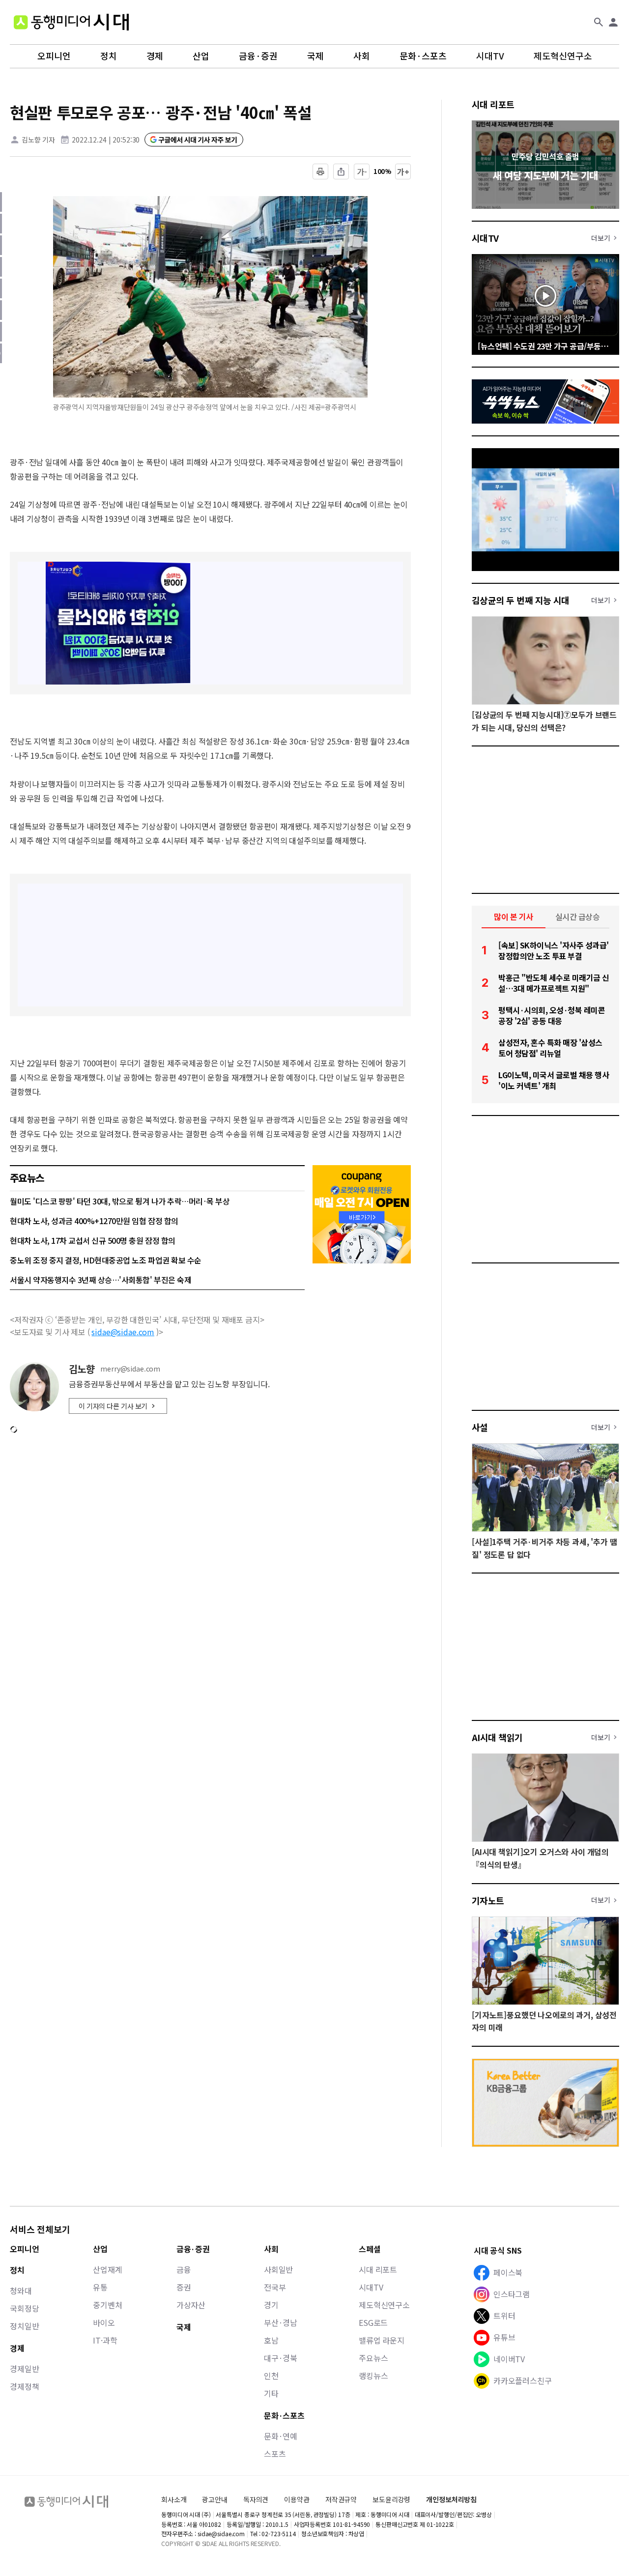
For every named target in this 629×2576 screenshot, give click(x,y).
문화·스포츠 (423, 56)
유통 (100, 2287)
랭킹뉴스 (373, 2376)
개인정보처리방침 (451, 2500)
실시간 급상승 (578, 916)
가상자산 (191, 2305)
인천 (271, 2376)
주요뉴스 (373, 2358)
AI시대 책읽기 (497, 1737)
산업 (201, 56)
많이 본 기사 (514, 916)
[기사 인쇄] (320, 172)
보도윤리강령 (391, 2499)
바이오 (104, 2322)
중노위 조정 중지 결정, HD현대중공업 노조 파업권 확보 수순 (106, 1260)
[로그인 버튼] (613, 22)
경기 (271, 2305)
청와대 (21, 2290)
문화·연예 (281, 2436)
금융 (184, 2269)
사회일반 (278, 2269)
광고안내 (214, 2499)
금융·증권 (258, 56)
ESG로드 (373, 2322)
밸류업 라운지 (382, 2340)
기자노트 (488, 1900)
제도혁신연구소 (563, 56)
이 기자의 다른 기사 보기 (113, 1406)
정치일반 (24, 2326)
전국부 (275, 2287)
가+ (403, 172)
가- (362, 172)
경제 (155, 56)
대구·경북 (281, 2358)
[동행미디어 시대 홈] (71, 22)
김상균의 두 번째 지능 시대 (521, 600)
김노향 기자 (38, 140)
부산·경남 (281, 2322)
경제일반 (24, 2369)
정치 (109, 56)
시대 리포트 (493, 104)
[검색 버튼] (599, 22)
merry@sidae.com (130, 1369)
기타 (271, 2393)
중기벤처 (107, 2305)
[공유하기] (341, 172)
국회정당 (24, 2308)
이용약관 (297, 2500)
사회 (362, 56)
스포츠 (275, 2454)
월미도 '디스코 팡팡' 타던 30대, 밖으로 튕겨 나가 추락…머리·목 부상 (120, 1201)
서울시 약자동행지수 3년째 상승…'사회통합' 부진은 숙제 (100, 1280)
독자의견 (256, 2499)
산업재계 (107, 2269)
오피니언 (54, 56)
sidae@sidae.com (123, 1332)
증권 (184, 2287)
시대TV (490, 56)
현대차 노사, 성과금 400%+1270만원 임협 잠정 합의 (94, 1221)
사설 (480, 1427)
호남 (271, 2340)
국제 (315, 56)
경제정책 (24, 2386)
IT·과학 (105, 2340)
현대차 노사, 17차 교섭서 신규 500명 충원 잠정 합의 (93, 1240)
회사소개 (174, 2499)
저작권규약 (341, 2500)
